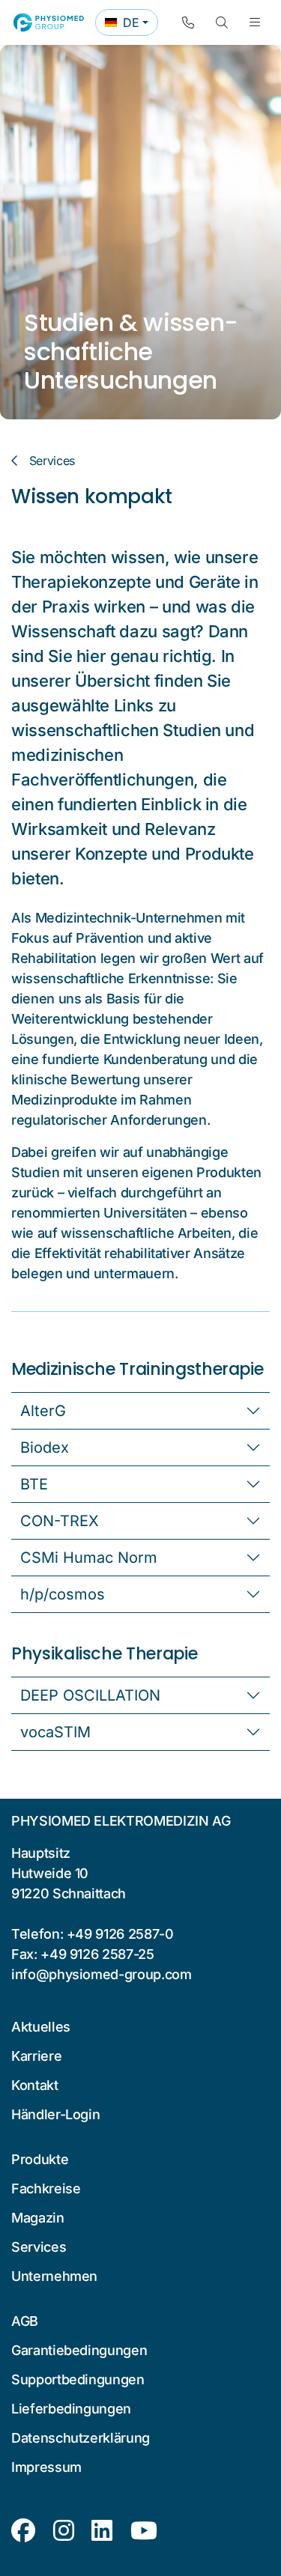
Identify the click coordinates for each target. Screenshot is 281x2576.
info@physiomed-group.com (102, 1974)
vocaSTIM (55, 1732)
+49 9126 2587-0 (120, 1934)
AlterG (43, 1411)
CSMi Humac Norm (89, 1558)
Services (52, 461)
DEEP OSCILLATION (90, 1695)
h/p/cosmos (63, 1594)
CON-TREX (60, 1521)
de (131, 25)
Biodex (45, 1448)
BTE (34, 1484)
